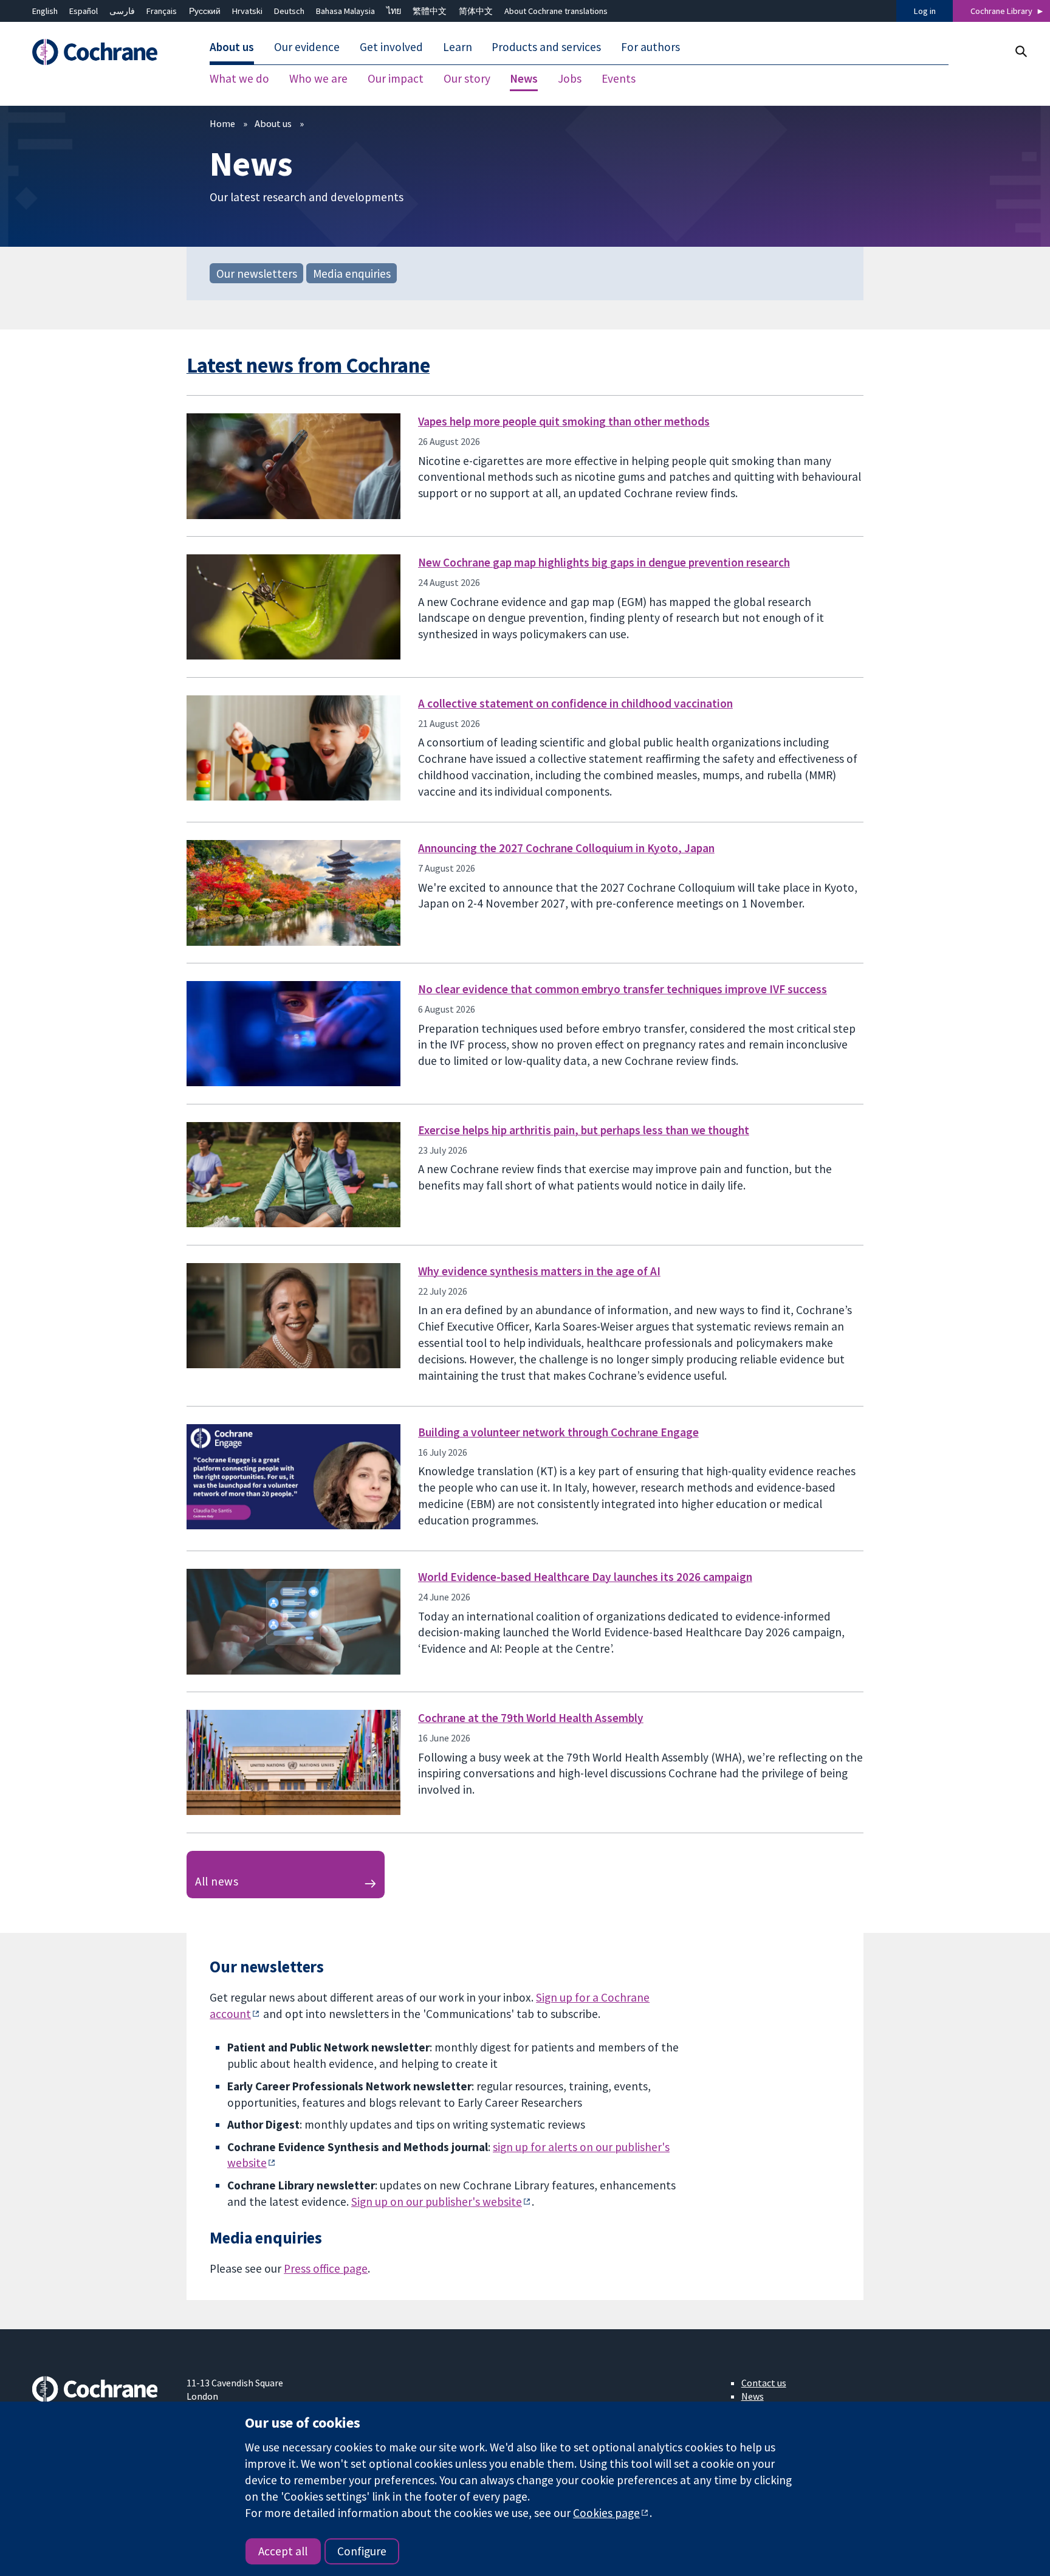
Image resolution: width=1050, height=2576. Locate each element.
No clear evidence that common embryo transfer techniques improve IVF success (623, 989)
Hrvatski (247, 11)
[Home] (101, 53)
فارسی (122, 11)
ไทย (394, 11)
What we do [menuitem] (239, 79)
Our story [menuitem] (467, 79)
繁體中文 (430, 11)
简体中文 (476, 11)
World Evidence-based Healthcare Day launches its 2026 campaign (585, 1577)
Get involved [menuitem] (391, 47)
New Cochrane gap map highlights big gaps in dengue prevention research (604, 562)
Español (84, 11)
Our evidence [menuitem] (307, 47)
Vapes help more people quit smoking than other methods (564, 421)
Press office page (326, 2268)
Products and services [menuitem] (546, 47)
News (753, 2396)
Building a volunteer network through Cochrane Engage (558, 1432)
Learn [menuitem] (458, 47)
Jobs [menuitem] (570, 79)
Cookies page (606, 2513)
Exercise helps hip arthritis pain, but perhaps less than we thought (584, 1130)
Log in (925, 11)
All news (217, 1881)
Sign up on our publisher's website (437, 2202)
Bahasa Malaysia (345, 11)
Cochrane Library (1001, 11)
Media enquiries (352, 273)
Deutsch (289, 11)
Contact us (764, 2383)
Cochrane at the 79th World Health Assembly (531, 1718)
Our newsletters (257, 273)
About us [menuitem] (232, 47)
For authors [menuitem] (650, 47)
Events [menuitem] (619, 79)
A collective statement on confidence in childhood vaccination (575, 703)
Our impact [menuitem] (396, 79)
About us (273, 123)
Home (222, 123)
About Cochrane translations (556, 11)
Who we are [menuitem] (318, 79)
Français (162, 11)
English (45, 11)
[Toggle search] (1021, 51)
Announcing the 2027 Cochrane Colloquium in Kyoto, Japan (566, 848)
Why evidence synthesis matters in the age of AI (539, 1271)
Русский (205, 11)
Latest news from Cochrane (308, 365)
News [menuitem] (524, 79)
